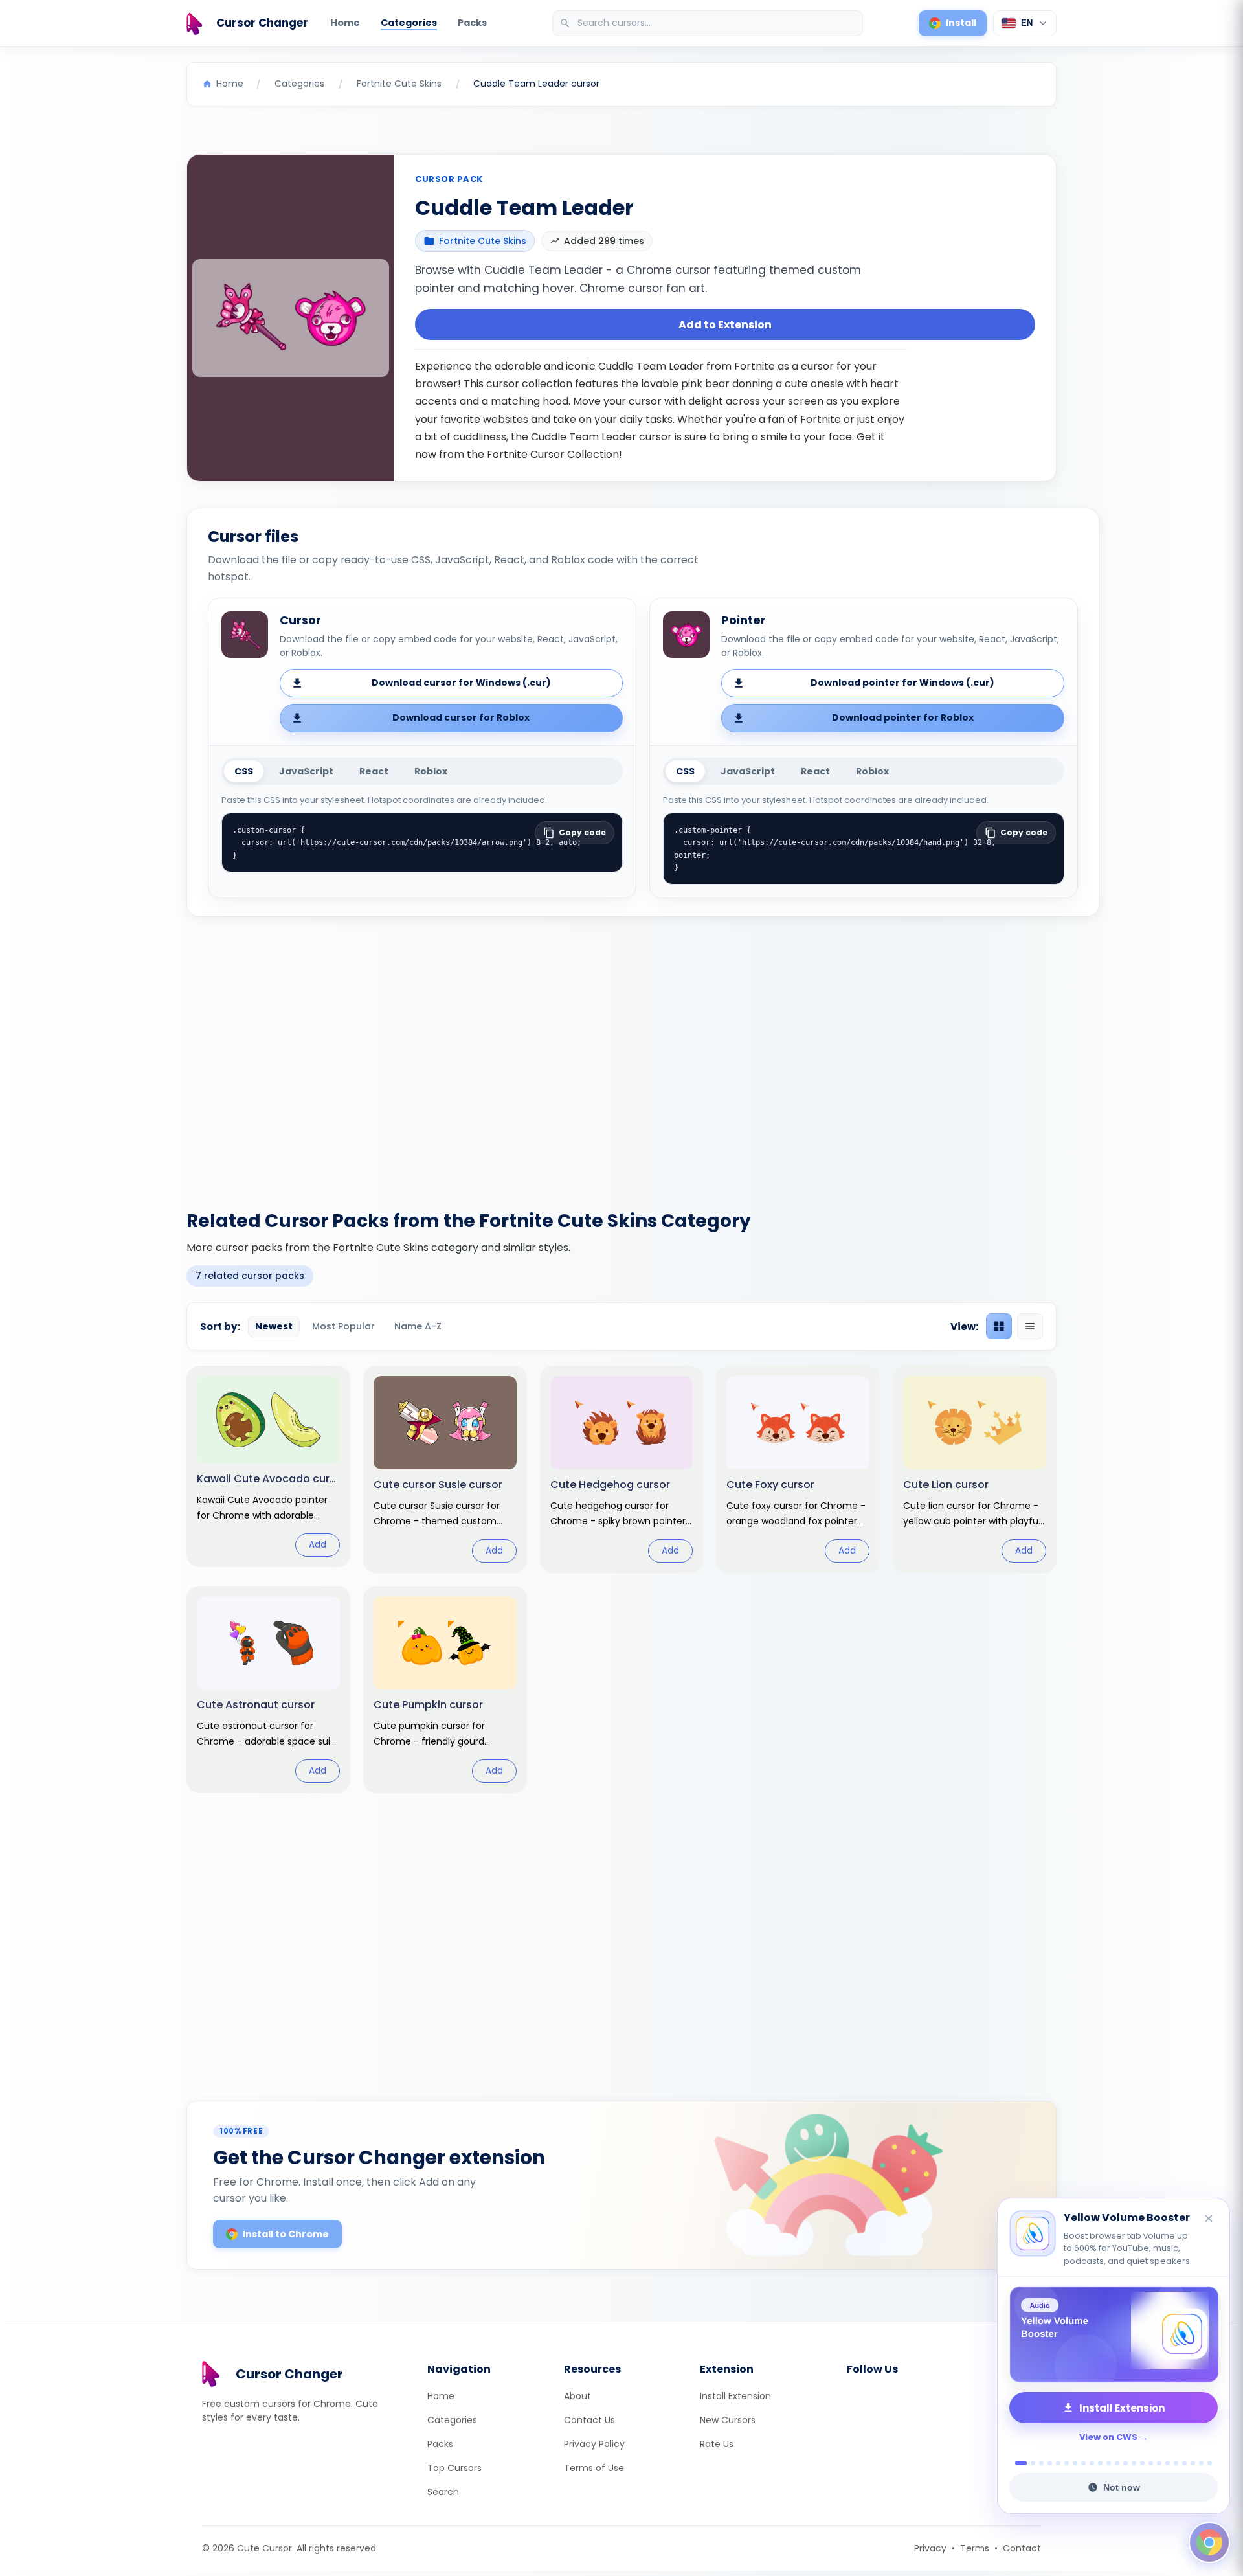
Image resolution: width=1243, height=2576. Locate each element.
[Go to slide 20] (1184, 2463)
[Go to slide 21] (1193, 2463)
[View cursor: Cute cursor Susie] (445, 1469)
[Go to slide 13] (1125, 2463)
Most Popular (343, 1326)
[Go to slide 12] (1117, 2463)
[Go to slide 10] (1100, 2463)
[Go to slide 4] (1050, 2463)
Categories (409, 23)
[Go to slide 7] (1075, 2463)
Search (443, 2492)
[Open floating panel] (1209, 2542)
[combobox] (709, 23)
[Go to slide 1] (1017, 2463)
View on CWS (1108, 2437)
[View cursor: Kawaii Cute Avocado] (268, 1466)
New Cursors (728, 2420)
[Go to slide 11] (1109, 2463)
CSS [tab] (244, 771)
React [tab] (374, 771)
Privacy (930, 2548)
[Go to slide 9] (1092, 2463)
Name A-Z (418, 1326)
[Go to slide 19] (1176, 2463)
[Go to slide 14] (1134, 2463)
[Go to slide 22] (1201, 2463)
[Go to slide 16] (1151, 2463)
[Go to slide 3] (1041, 2463)
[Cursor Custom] (1114, 2334)
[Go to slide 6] (1067, 2463)
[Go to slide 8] (1083, 2463)
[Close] (1209, 2220)
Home (345, 23)
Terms (975, 2548)
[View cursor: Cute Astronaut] (268, 1689)
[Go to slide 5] (1058, 2463)
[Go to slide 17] (1159, 2463)
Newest (274, 1326)
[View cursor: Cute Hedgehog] (622, 1469)
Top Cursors (454, 2468)
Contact (1022, 2548)
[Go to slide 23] (1210, 2463)
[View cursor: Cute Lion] (975, 1469)
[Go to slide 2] (1029, 2463)
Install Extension (735, 2396)
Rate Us (717, 2444)
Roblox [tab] (431, 771)
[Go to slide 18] (1168, 2463)
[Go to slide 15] (1142, 2463)
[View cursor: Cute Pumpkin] (445, 1689)
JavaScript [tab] (306, 771)
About (577, 2396)
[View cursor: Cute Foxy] (798, 1469)
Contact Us (589, 2420)
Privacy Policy (594, 2444)
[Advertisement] (621, 1056)
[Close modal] (767, 1205)
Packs (472, 23)
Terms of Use (594, 2468)
